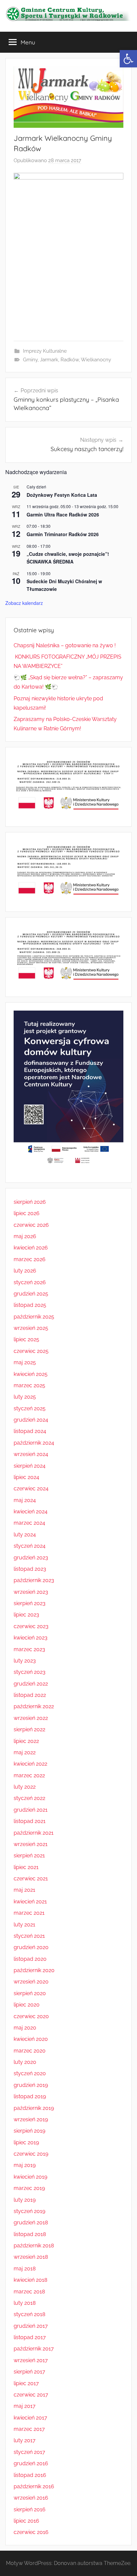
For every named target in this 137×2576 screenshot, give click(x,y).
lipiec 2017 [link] (26, 2383)
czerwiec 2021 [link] (31, 1879)
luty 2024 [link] (25, 1535)
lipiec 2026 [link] (27, 1213)
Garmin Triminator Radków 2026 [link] (63, 534)
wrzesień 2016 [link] (31, 2498)
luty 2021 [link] (24, 1925)
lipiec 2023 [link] (26, 1615)
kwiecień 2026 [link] (31, 1248)
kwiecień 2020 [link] (31, 2039)
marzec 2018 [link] (29, 2292)
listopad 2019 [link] (30, 2096)
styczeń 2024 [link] (30, 1546)
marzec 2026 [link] (30, 1259)
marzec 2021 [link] (29, 1913)
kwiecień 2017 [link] (30, 2418)
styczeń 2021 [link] (29, 1936)
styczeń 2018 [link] (29, 2314)
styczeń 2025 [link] (30, 1408)
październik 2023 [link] (34, 1580)
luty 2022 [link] (25, 1787)
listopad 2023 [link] (30, 1569)
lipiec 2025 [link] (26, 1339)
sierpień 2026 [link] (30, 1202)
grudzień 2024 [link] (31, 1420)
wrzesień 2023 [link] (31, 1592)
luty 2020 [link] (25, 2062)
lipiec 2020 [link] (27, 2005)
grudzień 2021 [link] (31, 1810)
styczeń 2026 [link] (30, 1282)
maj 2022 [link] (25, 1752)
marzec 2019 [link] (29, 2188)
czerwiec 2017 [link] (31, 2395)
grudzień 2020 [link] (31, 1947)
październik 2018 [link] (34, 2246)
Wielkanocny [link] (96, 360)
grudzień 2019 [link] (31, 2085)
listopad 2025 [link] (30, 1305)
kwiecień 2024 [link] (31, 1512)
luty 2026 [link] (25, 1271)
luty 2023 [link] (25, 1661)
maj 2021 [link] (24, 1890)
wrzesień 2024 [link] (31, 1454)
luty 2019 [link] (25, 2200)
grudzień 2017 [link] (31, 2326)
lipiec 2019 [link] (26, 2142)
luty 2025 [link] (25, 1397)
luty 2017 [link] (25, 2440)
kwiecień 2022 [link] (30, 1764)
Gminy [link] (30, 360)
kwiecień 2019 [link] (30, 2177)
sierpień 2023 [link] (30, 1603)
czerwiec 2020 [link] (31, 2016)
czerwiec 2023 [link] (31, 1626)
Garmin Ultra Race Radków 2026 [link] (63, 514)
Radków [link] (70, 360)
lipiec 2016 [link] (26, 2521)
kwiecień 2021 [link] (30, 1902)
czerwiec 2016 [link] (31, 2532)
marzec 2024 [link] (29, 1523)
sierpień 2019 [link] (29, 2131)
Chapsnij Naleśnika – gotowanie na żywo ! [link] (65, 645)
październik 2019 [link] (34, 2108)
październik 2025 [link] (34, 1317)
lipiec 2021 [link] (26, 1867)
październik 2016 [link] (34, 2486)
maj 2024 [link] (25, 1500)
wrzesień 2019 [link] (31, 2119)
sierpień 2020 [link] (30, 1993)
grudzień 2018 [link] (31, 2223)
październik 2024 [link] (34, 1443)
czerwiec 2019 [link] (31, 2154)
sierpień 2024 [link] (30, 1466)
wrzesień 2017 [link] (31, 2360)
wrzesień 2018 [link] (31, 2257)
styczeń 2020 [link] (30, 2073)
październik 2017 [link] (34, 2349)
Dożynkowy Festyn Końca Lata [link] (62, 495)
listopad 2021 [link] (30, 1821)
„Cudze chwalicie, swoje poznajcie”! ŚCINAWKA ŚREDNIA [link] (68, 558)
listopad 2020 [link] (30, 1959)
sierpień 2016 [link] (30, 2509)
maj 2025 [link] (25, 1362)
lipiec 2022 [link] (26, 1741)
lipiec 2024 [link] (26, 1477)
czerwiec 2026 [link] (31, 1225)
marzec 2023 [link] (29, 1649)
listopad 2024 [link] (30, 1431)
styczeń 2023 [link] (30, 1672)
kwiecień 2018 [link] (30, 2280)
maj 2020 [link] (25, 2028)
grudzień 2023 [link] (31, 1558)
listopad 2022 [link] (30, 1695)
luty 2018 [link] (25, 2303)
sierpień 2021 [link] (29, 1856)
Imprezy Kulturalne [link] (45, 351)
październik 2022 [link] (34, 1706)
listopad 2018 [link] (30, 2234)
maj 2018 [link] (25, 2269)
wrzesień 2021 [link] (31, 1844)
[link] (128, 59)
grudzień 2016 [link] (31, 2463)
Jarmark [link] (49, 360)
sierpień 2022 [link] (29, 1729)
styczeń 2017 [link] (29, 2452)
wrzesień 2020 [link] (31, 1982)
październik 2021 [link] (34, 1833)
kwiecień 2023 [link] (31, 1638)
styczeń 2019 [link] (29, 2211)
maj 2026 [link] (25, 1236)
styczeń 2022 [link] (29, 1798)
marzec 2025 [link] (29, 1385)
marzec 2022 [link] (29, 1775)
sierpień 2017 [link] (29, 2372)
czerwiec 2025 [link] (31, 1351)
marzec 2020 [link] (30, 2051)
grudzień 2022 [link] (31, 1684)
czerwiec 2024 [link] (31, 1489)
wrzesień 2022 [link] (31, 1718)
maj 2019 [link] (25, 2165)
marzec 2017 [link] (29, 2429)
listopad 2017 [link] (30, 2337)
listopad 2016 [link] (30, 2475)
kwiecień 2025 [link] (31, 1374)
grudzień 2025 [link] (31, 1294)
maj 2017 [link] (25, 2406)
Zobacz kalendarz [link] (24, 603)
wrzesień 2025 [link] (31, 1328)
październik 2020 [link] (34, 1970)
